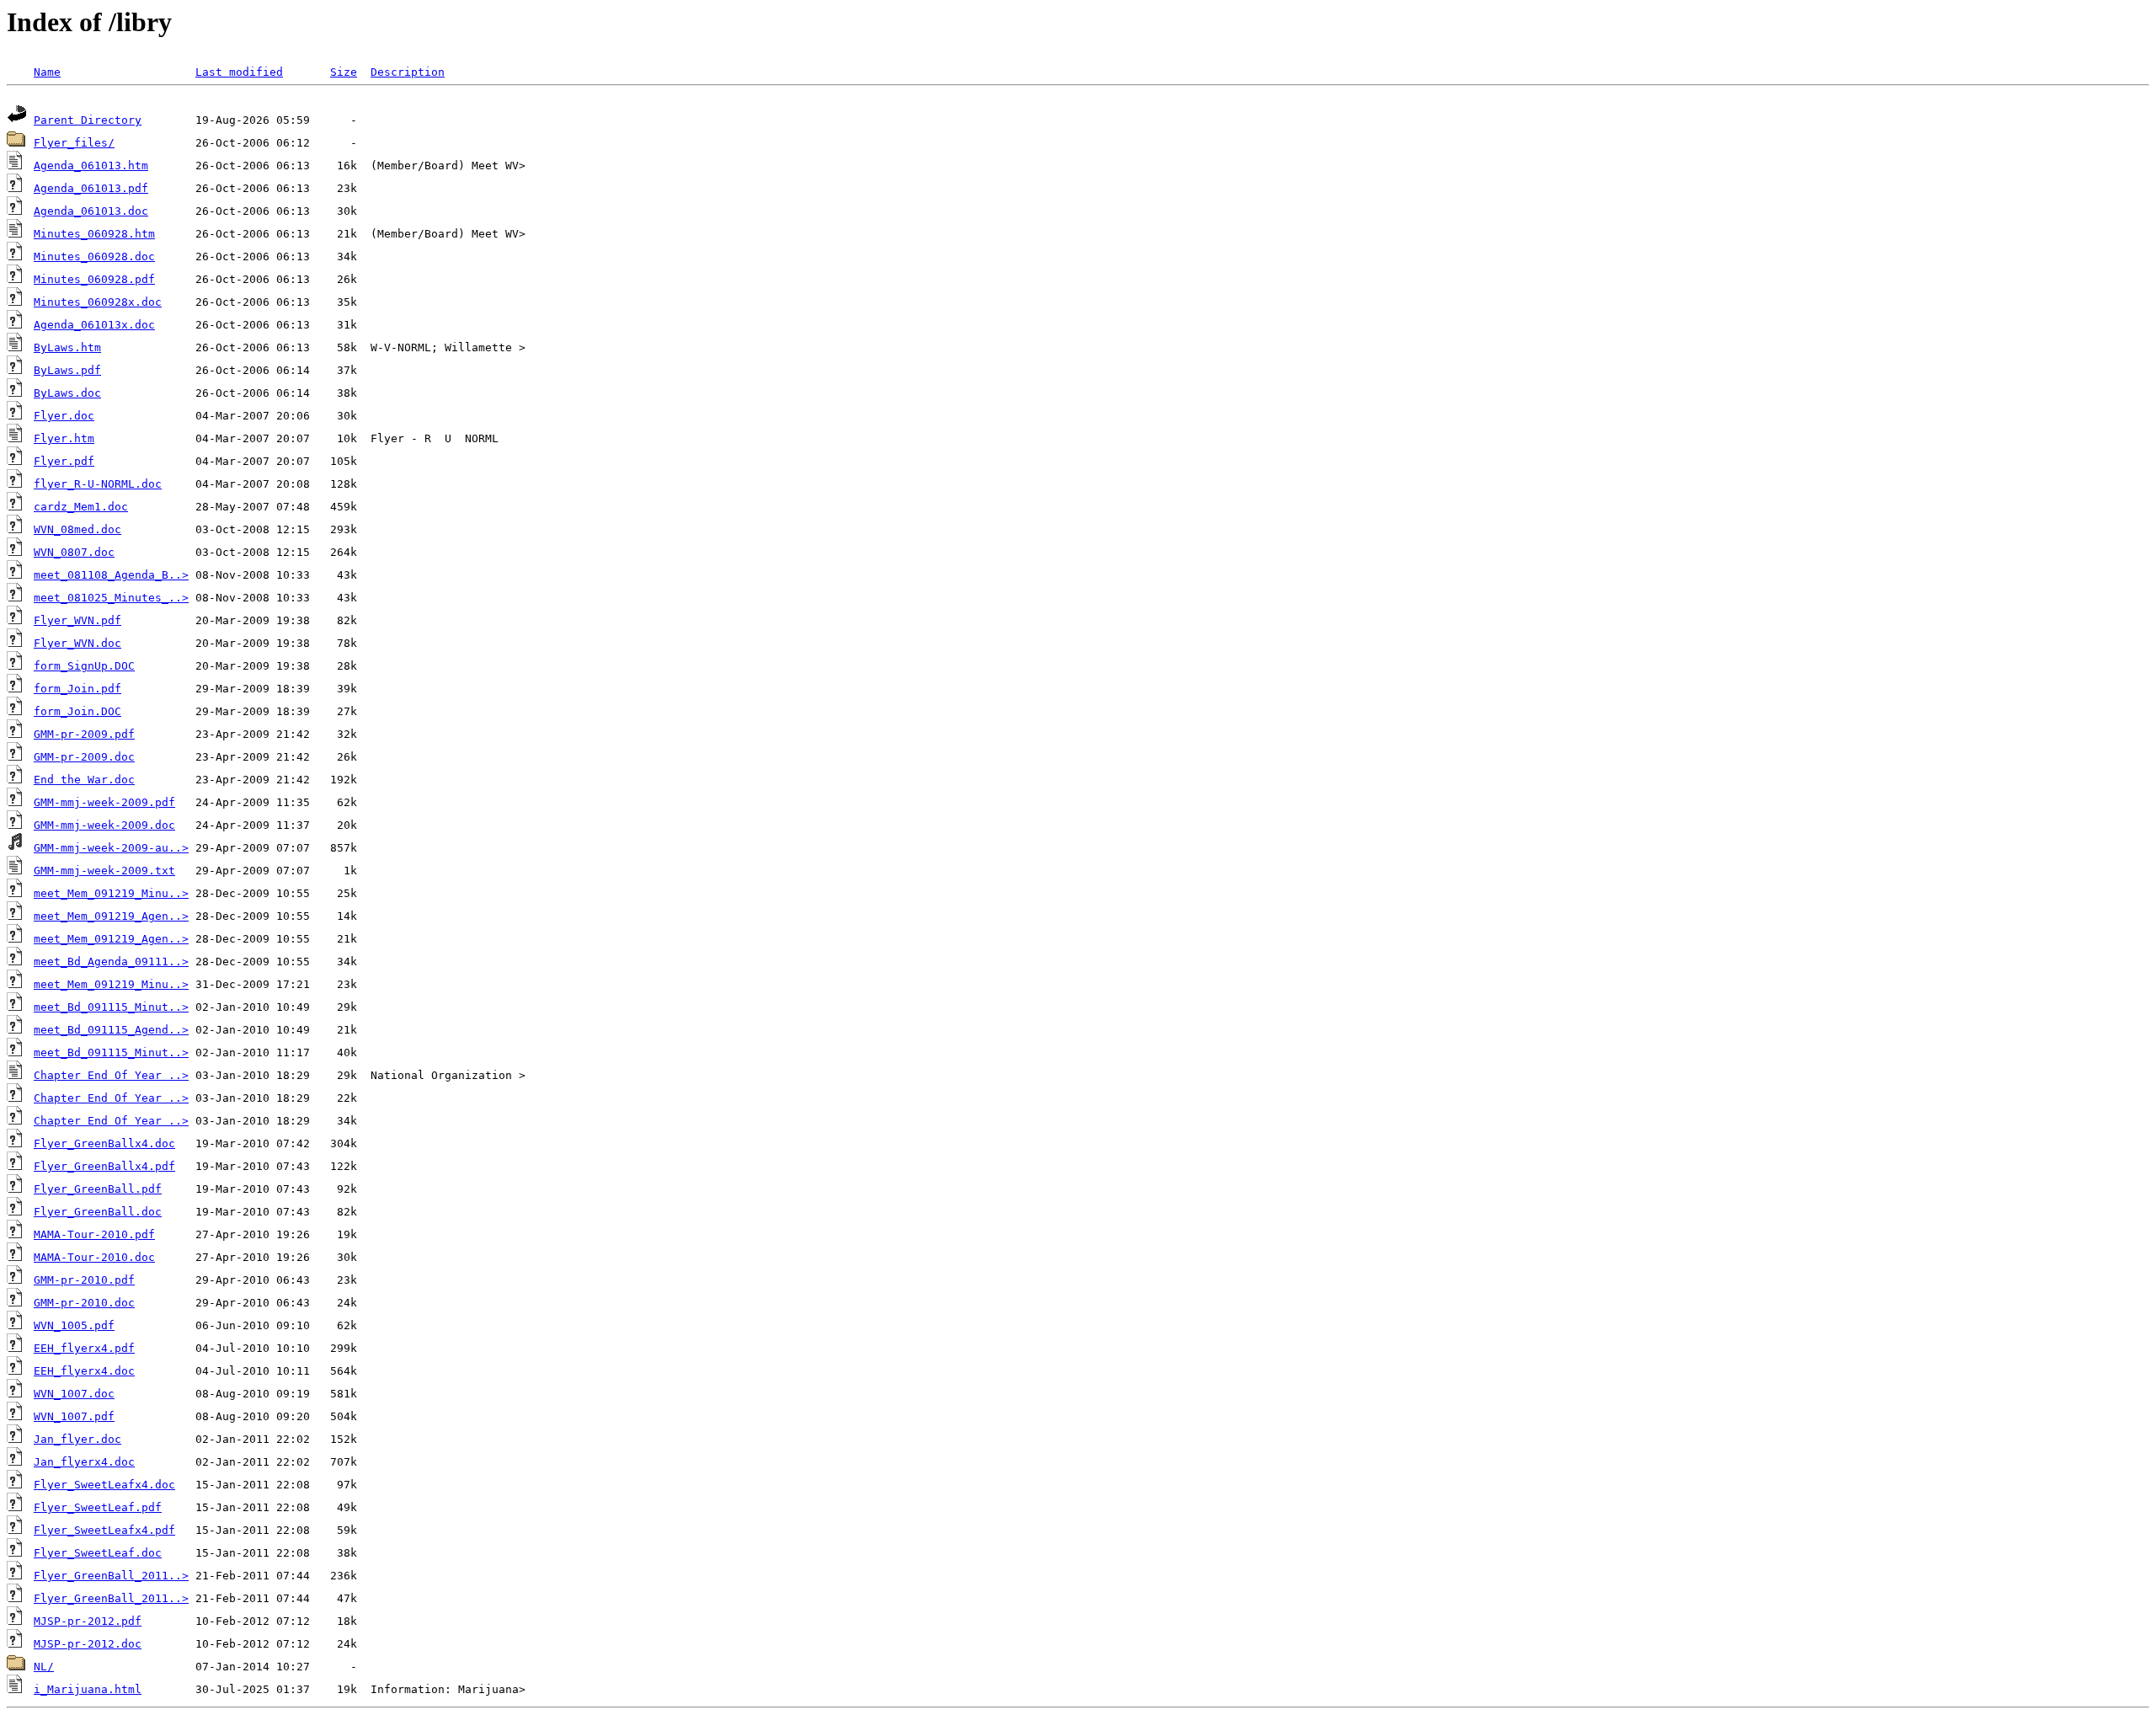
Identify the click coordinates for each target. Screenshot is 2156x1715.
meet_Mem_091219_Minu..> (111, 893)
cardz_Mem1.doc (81, 507)
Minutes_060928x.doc (98, 302)
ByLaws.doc (67, 393)
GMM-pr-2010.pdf (84, 1280)
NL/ (44, 1667)
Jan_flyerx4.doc (84, 1462)
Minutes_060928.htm (94, 234)
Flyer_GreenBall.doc (98, 1212)
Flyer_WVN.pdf (77, 620)
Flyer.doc (64, 416)
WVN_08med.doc (77, 529)
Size (344, 72)
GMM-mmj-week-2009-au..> (111, 848)
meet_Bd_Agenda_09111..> (111, 962)
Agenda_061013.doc (91, 211)
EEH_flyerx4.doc (84, 1371)
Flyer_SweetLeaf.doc (98, 1553)
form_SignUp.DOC (84, 666)
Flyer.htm (64, 438)
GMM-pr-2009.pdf (84, 734)
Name (47, 72)
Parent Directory (88, 120)
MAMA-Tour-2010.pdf (94, 1234)
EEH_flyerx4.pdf (84, 1348)
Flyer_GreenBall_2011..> (111, 1576)
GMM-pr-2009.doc (84, 757)
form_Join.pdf (77, 689)
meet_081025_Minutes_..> (111, 598)
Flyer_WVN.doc (77, 643)
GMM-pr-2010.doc (84, 1303)
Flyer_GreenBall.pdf (98, 1189)
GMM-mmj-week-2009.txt (104, 871)
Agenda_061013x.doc (94, 325)
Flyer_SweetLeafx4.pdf (104, 1530)
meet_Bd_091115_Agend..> (111, 1030)
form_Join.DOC (77, 711)
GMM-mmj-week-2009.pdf (104, 802)
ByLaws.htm (67, 347)
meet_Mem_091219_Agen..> (111, 916)
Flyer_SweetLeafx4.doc (104, 1485)
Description (408, 72)
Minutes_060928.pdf (94, 279)
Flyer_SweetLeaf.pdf (98, 1507)
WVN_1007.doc (74, 1394)
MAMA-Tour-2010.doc (94, 1257)
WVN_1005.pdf (74, 1325)
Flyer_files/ (74, 143)
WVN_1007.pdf (74, 1416)
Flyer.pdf (64, 461)
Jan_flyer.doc (77, 1439)
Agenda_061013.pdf (91, 188)
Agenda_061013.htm (91, 166)
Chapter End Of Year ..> (111, 1075)
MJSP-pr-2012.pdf (88, 1621)
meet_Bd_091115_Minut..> (111, 1007)
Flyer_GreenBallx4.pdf (104, 1166)
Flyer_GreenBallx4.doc (104, 1143)
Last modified (239, 72)
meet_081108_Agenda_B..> (111, 575)
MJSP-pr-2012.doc (88, 1644)
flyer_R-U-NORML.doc (98, 484)
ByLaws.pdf (67, 370)
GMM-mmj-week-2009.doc (104, 825)
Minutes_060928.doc (94, 256)
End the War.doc (84, 780)
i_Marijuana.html (88, 1689)
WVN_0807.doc (74, 552)
